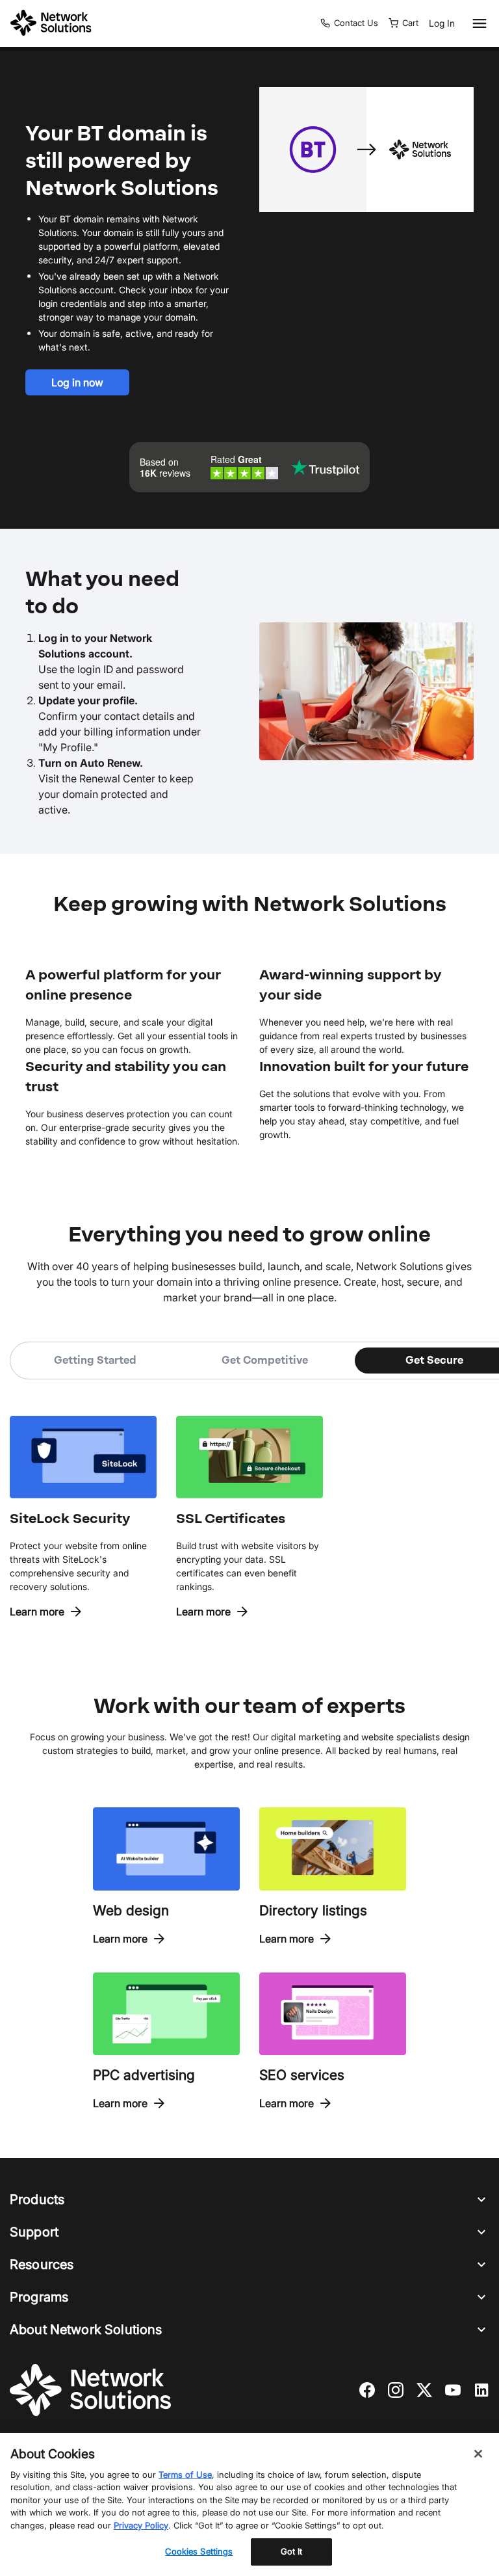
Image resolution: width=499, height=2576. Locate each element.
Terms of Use (185, 2475)
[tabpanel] (249, 1499)
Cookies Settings (199, 2551)
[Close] (478, 2454)
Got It (292, 2551)
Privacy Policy (141, 2525)
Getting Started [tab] (95, 1360)
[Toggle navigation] (477, 23)
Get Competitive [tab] (265, 1360)
